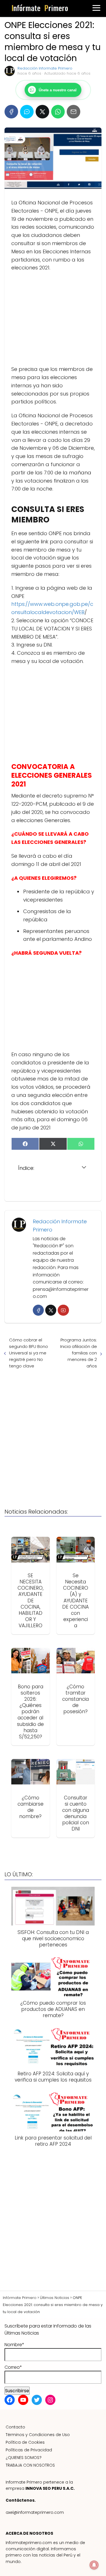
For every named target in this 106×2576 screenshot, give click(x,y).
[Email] (73, 112)
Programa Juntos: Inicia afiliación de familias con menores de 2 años (79, 1353)
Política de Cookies (25, 2442)
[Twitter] (51, 1310)
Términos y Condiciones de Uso (38, 2435)
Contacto (15, 2427)
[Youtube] (63, 1310)
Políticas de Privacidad (29, 2450)
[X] (42, 112)
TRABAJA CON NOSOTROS (30, 2465)
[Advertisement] (53, 319)
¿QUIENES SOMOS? (24, 2458)
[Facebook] (11, 112)
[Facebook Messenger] (27, 112)
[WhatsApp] (58, 112)
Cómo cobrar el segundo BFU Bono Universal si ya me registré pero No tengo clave (29, 1353)
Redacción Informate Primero (45, 68)
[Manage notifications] (94, 2565)
